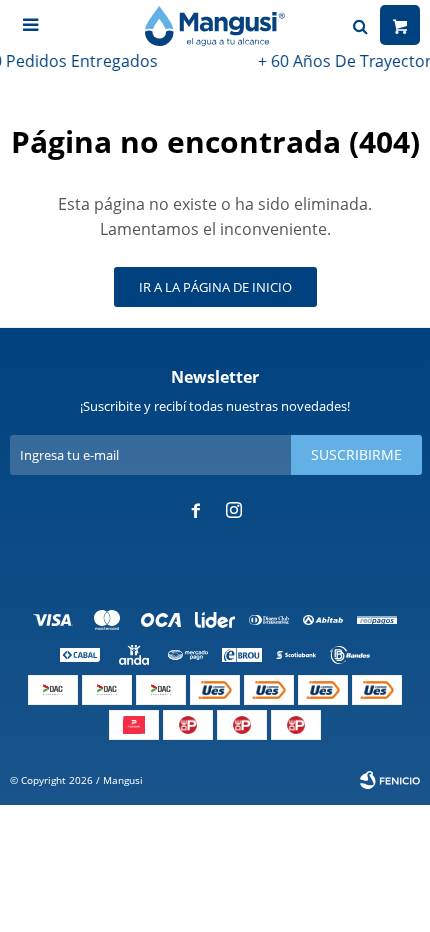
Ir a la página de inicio (215, 287)
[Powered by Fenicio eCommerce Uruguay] (390, 780)
